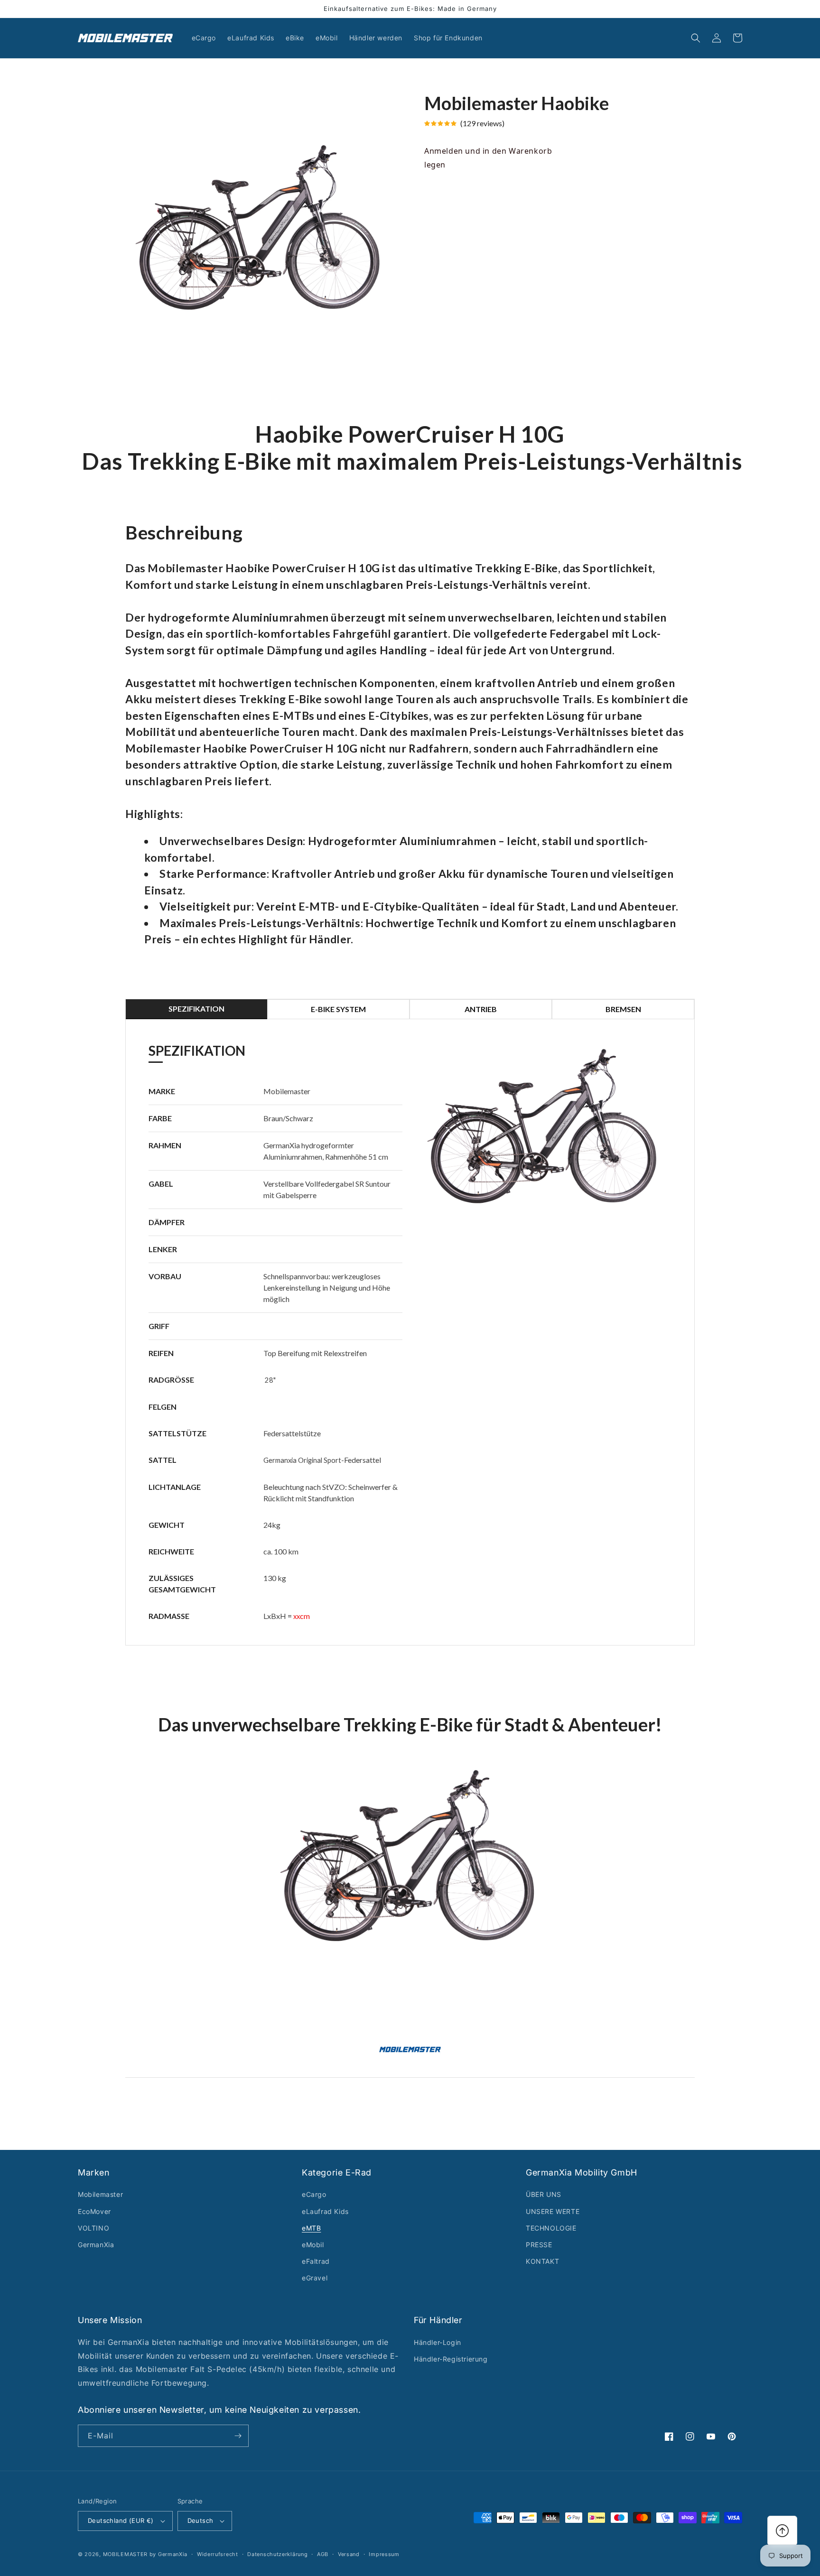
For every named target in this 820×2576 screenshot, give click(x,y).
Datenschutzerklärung (277, 2554)
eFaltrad (316, 2261)
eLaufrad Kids (325, 2211)
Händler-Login (438, 2342)
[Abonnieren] (238, 2436)
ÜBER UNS (544, 2194)
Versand (349, 2554)
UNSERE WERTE (553, 2211)
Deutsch (200, 2520)
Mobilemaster (100, 2194)
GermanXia (96, 2245)
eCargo (314, 2194)
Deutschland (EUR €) (121, 2520)
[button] (696, 38)
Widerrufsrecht (218, 2554)
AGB (323, 2554)
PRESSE (539, 2245)
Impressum (384, 2554)
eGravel (315, 2278)
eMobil (313, 2245)
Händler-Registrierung (451, 2359)
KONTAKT (542, 2261)
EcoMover (94, 2211)
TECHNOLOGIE (551, 2228)
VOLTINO (93, 2228)
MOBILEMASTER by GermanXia (145, 2554)
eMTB (311, 2228)
